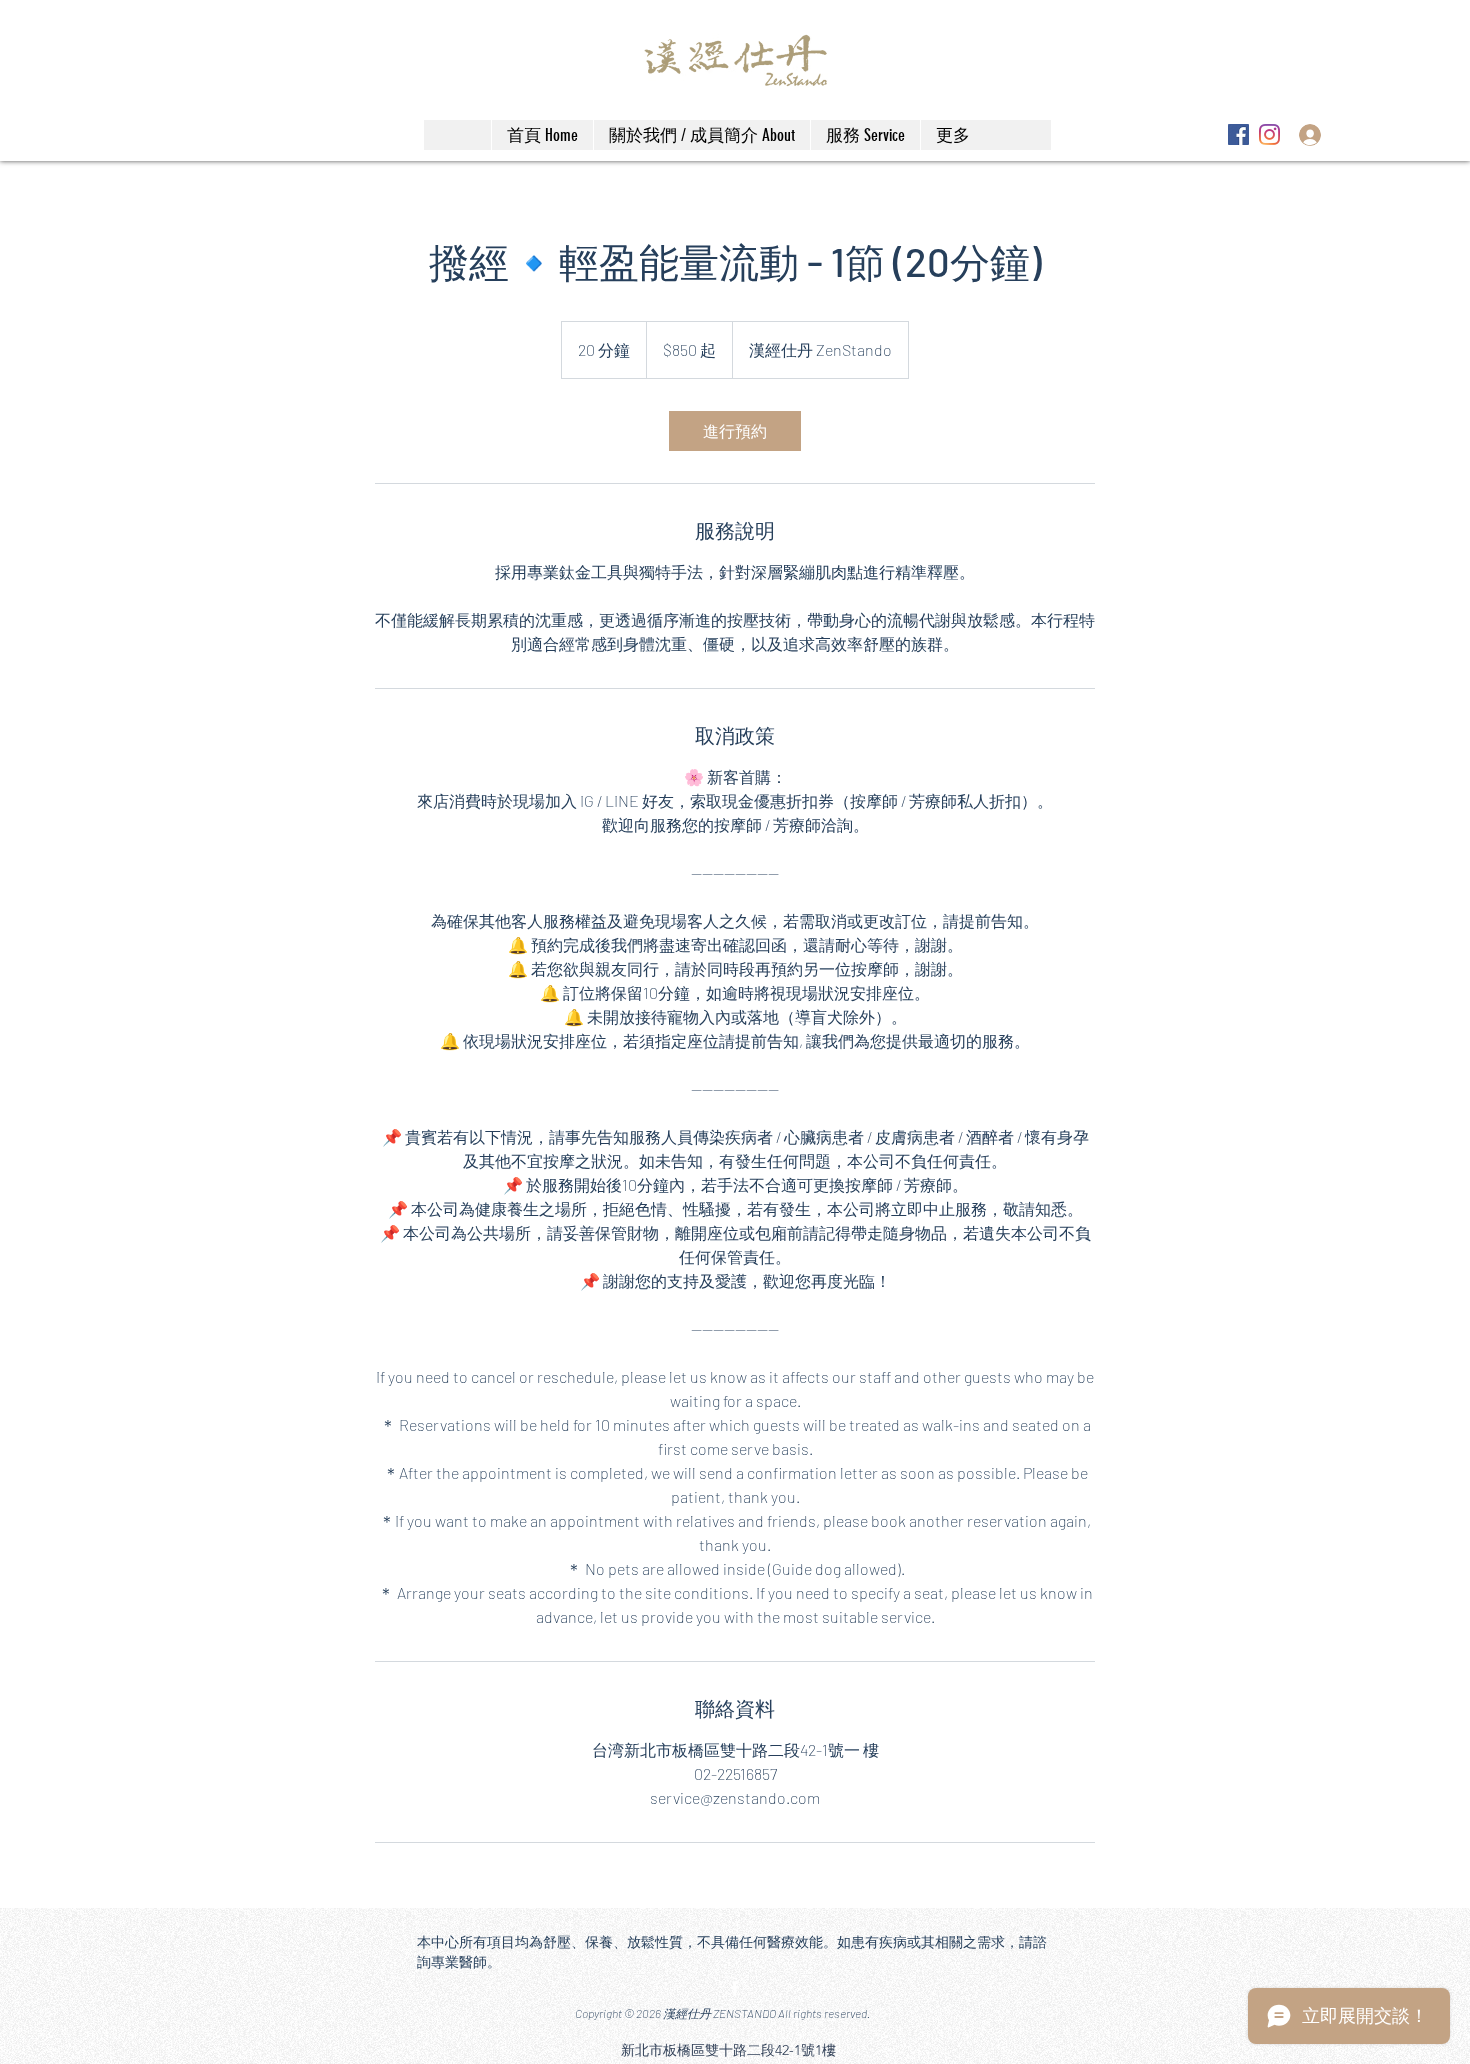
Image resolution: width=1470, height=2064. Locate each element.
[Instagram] (1269, 134)
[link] (735, 431)
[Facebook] (1238, 134)
